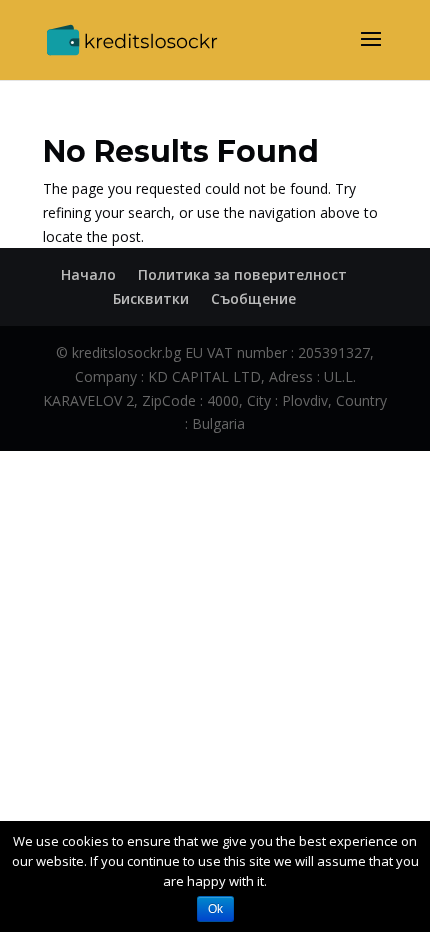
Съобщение (253, 298)
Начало (88, 274)
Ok (215, 909)
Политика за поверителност (242, 274)
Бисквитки (151, 298)
